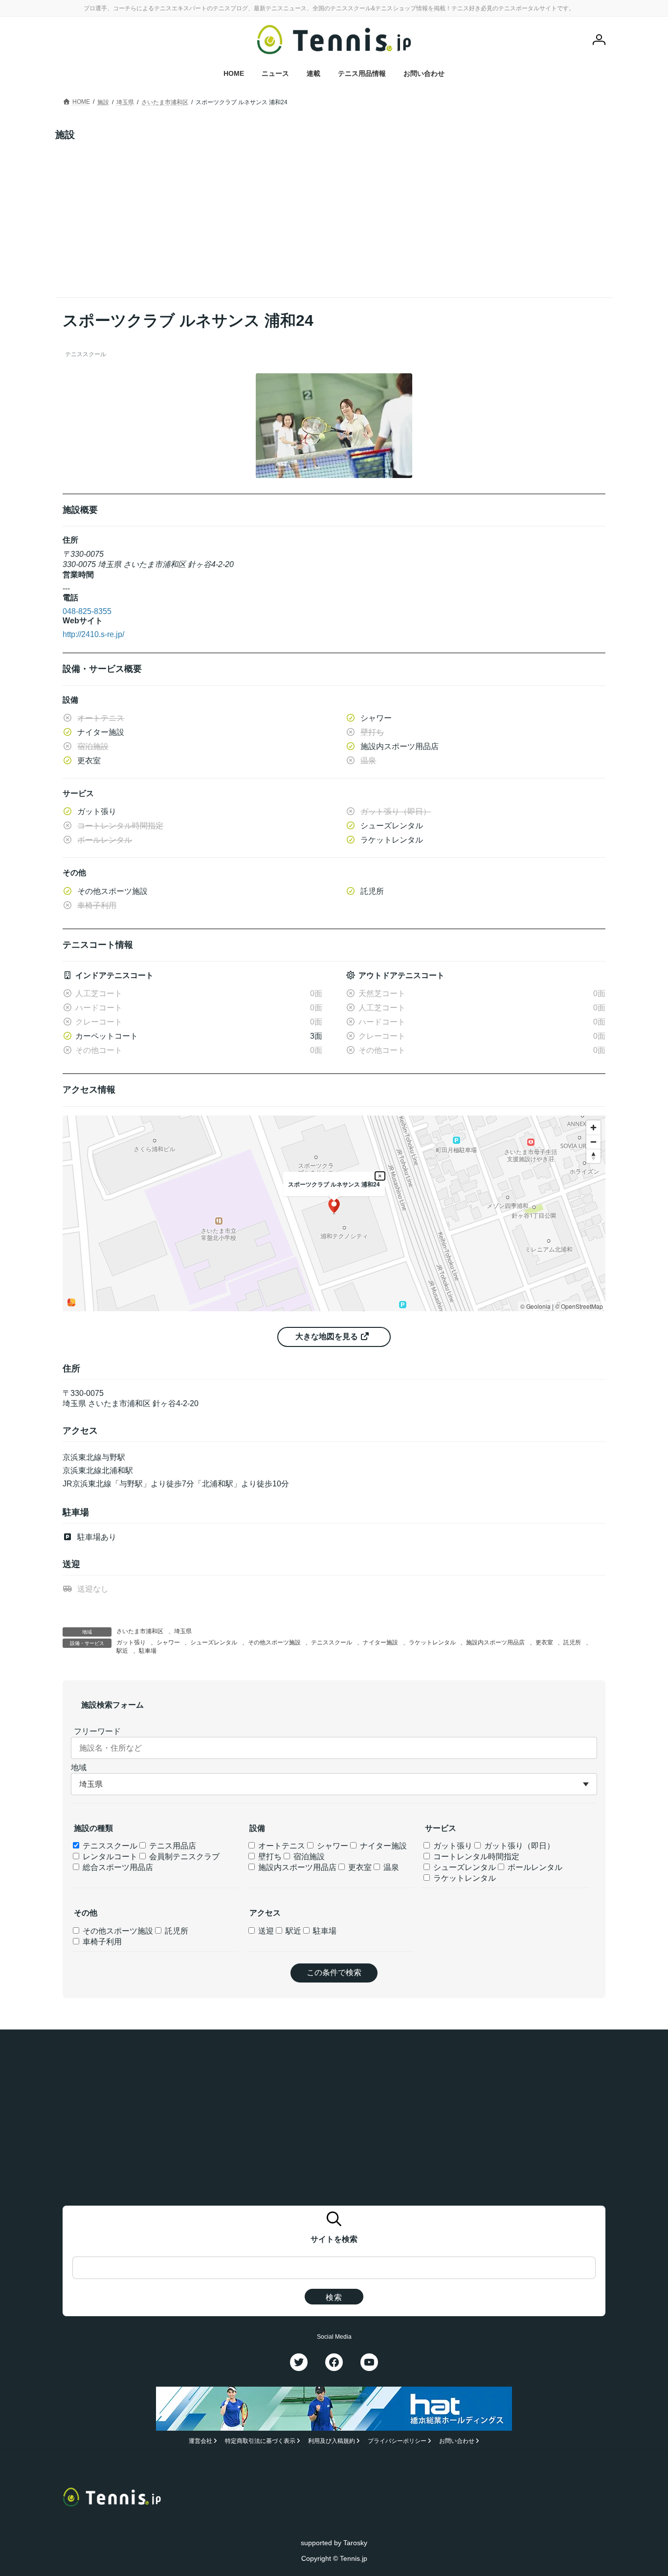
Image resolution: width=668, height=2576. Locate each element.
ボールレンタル (534, 1867)
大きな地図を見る (328, 1336)
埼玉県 (183, 1631)
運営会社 (200, 2441)
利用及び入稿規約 (332, 2441)
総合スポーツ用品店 (117, 1867)
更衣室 (544, 1642)
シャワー (168, 1642)
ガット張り (131, 1642)
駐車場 (148, 1651)
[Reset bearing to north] (593, 1156)
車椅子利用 (101, 1942)
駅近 (122, 1651)
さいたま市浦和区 (140, 1631)
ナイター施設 (380, 1642)
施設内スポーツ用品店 (495, 1642)
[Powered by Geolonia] (71, 1302)
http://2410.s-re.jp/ (93, 634)
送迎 (265, 1931)
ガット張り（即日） (518, 1846)
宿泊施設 (308, 1857)
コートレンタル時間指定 (475, 1857)
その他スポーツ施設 (274, 1642)
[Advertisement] (334, 214)
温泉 (390, 1867)
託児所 (572, 1642)
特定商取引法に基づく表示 (260, 2441)
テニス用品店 (172, 1846)
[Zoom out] (593, 1142)
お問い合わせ (457, 2441)
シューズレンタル (214, 1642)
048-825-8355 (87, 611)
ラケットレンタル (432, 1642)
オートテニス (281, 1846)
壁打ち (269, 1857)
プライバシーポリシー (397, 2441)
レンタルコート (109, 1857)
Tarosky (355, 2543)
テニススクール (332, 1642)
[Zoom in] (593, 1128)
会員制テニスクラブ (183, 1857)
